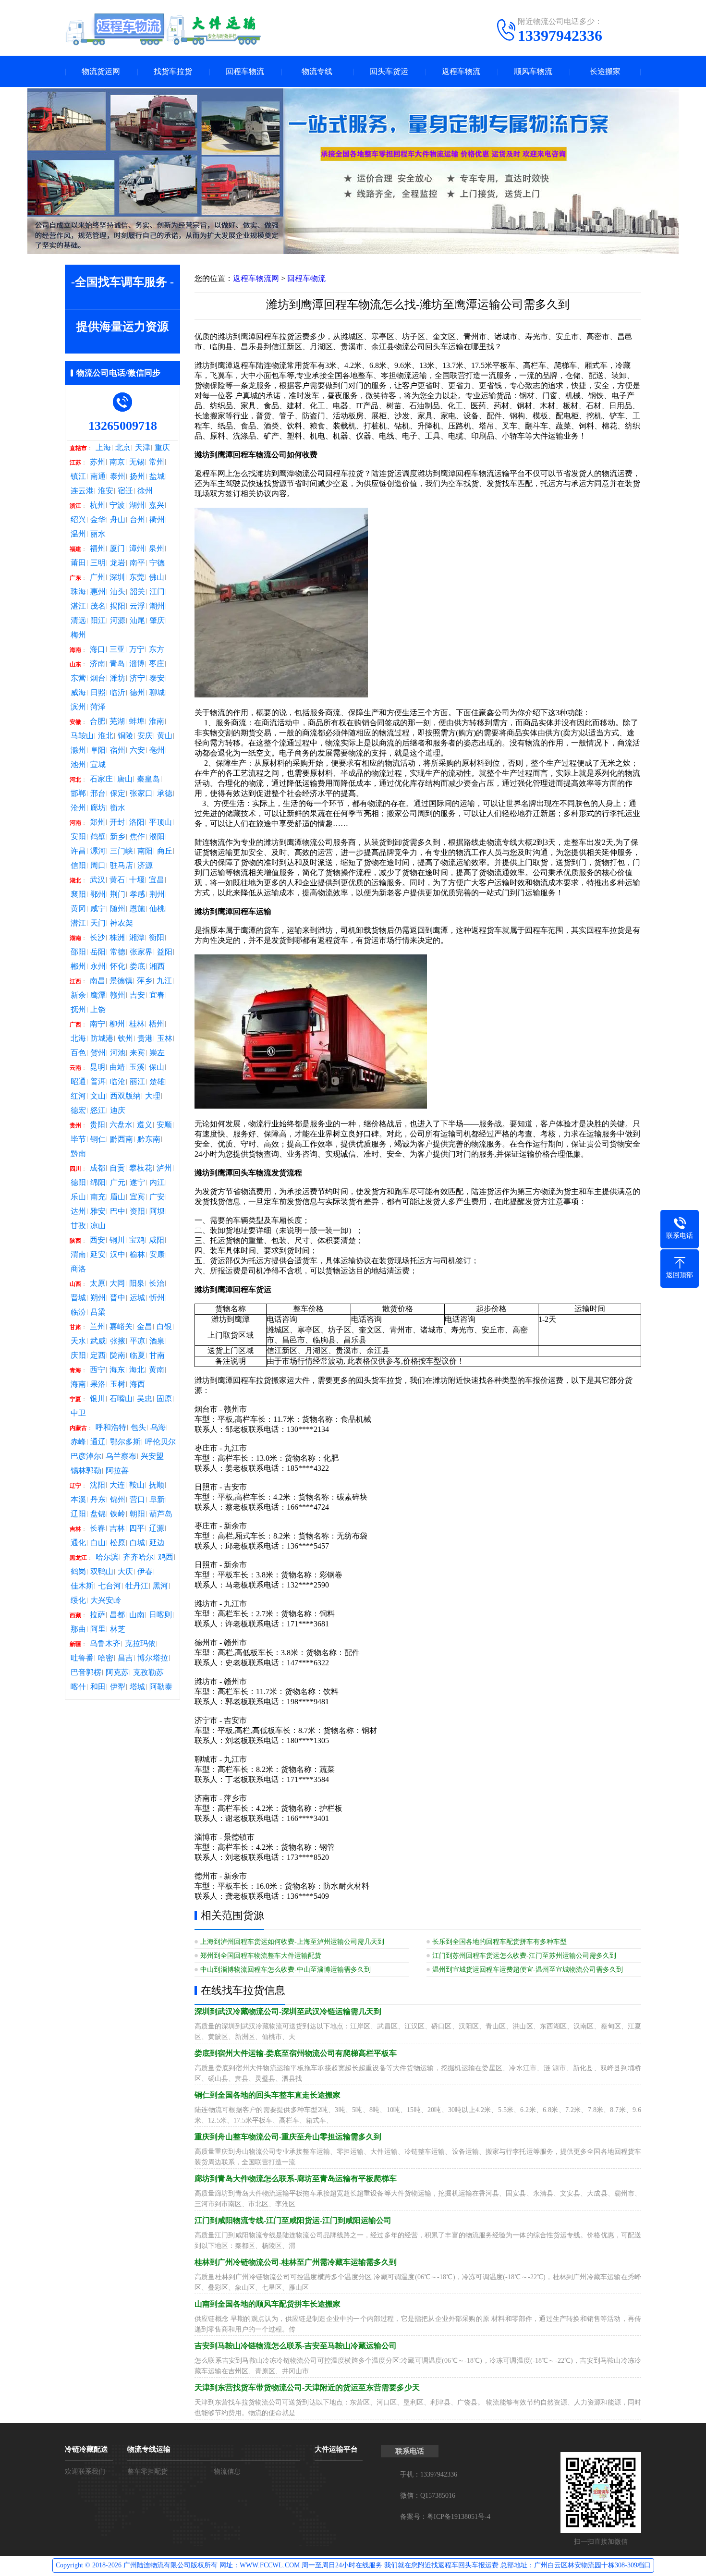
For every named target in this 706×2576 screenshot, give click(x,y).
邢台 (98, 794)
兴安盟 (152, 1456)
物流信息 (227, 2472)
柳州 (117, 1024)
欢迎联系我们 (85, 2472)
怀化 (118, 966)
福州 (97, 549)
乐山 (78, 1197)
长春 (97, 1528)
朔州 (98, 1298)
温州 (78, 534)
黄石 (117, 880)
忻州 (157, 1298)
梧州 (157, 1024)
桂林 (137, 1024)
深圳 (117, 577)
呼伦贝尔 (160, 1442)
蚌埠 (137, 721)
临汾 (78, 1312)
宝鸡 (137, 1240)
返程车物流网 (256, 278)
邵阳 (78, 952)
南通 (98, 476)
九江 (164, 981)
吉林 (117, 1528)
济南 (97, 664)
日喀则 (160, 1615)
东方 (157, 649)
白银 (164, 1327)
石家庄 (101, 779)
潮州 (157, 606)
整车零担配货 (147, 2472)
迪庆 (118, 1111)
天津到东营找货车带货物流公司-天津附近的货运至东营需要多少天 (307, 2387)
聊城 (157, 693)
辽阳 (78, 1514)
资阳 (137, 1211)
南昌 (97, 981)
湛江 (78, 606)
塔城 (137, 1687)
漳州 (137, 549)
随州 (118, 909)
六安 (137, 750)
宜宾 (137, 1197)
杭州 (97, 505)
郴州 (78, 966)
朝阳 (137, 1514)
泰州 (118, 476)
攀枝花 (141, 1168)
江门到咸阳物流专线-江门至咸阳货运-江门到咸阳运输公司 (293, 2220)
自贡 (117, 1168)
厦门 (117, 549)
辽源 (157, 1528)
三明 (98, 563)
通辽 (98, 1442)
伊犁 (118, 1687)
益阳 (165, 952)
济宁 (137, 678)
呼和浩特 (111, 1428)
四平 (137, 1528)
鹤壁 (98, 837)
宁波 (117, 505)
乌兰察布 (121, 1456)
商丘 (165, 851)
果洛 (98, 1384)
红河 (78, 1096)
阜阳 (98, 750)
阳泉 (137, 1283)
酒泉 (157, 1341)
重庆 (162, 448)
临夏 (137, 1355)
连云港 (82, 491)
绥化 (78, 1600)
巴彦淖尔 (86, 1456)
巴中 (118, 1211)
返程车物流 (461, 71)
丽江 (137, 1082)
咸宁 (98, 909)
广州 (97, 577)
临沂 (118, 693)
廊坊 (98, 808)
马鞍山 (82, 736)
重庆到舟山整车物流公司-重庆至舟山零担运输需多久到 (288, 2137)
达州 (78, 1211)
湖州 (137, 505)
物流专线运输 (149, 2449)
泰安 (157, 678)
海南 (78, 1384)
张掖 (118, 1341)
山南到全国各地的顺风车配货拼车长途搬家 (268, 2304)
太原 (97, 1283)
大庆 (125, 1572)
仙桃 (157, 909)
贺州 (98, 1053)
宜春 (157, 995)
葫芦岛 (161, 1514)
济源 (145, 866)
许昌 (78, 851)
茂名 (98, 606)
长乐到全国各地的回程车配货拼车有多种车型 (499, 1942)
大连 (117, 1485)
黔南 (78, 1154)
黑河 (160, 1586)
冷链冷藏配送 (86, 2449)
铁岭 (118, 1514)
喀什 (78, 1687)
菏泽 (98, 707)
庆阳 (78, 1355)
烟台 (98, 678)
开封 (117, 822)
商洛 (78, 1269)
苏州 (97, 462)
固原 (164, 1399)
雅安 (98, 1211)
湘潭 (137, 938)
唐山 (125, 779)
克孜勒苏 (148, 1673)
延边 (157, 1543)
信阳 (78, 866)
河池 (118, 1053)
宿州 (118, 750)
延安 (98, 1255)
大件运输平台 (336, 2449)
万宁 (137, 649)
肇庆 (157, 621)
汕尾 (137, 621)
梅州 (78, 635)
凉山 (98, 1226)
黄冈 (78, 909)
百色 (78, 1053)
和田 (98, 1687)
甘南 (157, 1355)
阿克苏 (117, 1673)
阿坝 (157, 1211)
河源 (118, 621)
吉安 (137, 995)
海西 (137, 1384)
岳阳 (98, 952)
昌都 (117, 1615)
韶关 (137, 592)
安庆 (145, 736)
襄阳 (78, 894)
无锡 (137, 462)
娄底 (137, 966)
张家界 (141, 952)
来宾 (137, 1053)
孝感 (137, 894)
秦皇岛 (148, 779)
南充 (98, 1197)
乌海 (158, 1428)
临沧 (118, 1082)
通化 (78, 1543)
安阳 (78, 837)
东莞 (137, 577)
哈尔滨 (107, 1557)
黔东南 (149, 1139)
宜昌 (157, 880)
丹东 (98, 1500)
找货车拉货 (173, 71)
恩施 (137, 909)
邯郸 (78, 794)
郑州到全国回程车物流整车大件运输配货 (261, 1956)
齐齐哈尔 (138, 1557)
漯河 (98, 851)
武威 (98, 1341)
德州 (137, 693)
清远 (78, 621)
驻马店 (122, 866)
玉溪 (137, 1067)
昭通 (78, 1082)
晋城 (78, 1298)
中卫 (78, 1413)
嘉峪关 (121, 1327)
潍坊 (118, 678)
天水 (78, 1341)
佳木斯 (82, 1586)
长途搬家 (605, 71)
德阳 (78, 1183)
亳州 (157, 750)
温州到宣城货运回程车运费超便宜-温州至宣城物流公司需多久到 (528, 1970)
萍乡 (145, 981)
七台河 (110, 1586)
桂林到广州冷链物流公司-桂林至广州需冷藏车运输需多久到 (296, 2262)
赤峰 (78, 1442)
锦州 (118, 1500)
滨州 (78, 707)
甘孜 (78, 1226)
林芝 (118, 1629)
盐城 (157, 476)
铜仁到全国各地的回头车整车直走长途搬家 (268, 2095)
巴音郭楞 (86, 1673)
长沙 (97, 938)
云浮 (137, 606)
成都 (97, 1168)
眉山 (118, 1197)
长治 (157, 1283)
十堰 (137, 880)
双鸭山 (102, 1572)
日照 (98, 693)
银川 (97, 1399)
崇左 (157, 1053)
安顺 (164, 1125)
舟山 (118, 520)
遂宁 (137, 1183)
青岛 (117, 664)
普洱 (98, 1082)
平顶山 (160, 822)
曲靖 (117, 1067)
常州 (157, 462)
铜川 (117, 1240)
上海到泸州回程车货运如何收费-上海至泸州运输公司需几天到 (292, 1942)
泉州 (157, 549)
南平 (137, 563)
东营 (78, 678)
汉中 (118, 1255)
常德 (118, 952)
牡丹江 (137, 1586)
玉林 (165, 1038)
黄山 (165, 736)
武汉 (97, 880)
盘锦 (98, 1514)
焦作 (137, 837)
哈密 (106, 1658)
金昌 (145, 1327)
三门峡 (122, 851)
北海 (78, 1038)
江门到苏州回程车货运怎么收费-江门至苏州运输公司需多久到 (524, 1956)
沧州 (78, 808)
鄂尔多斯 (125, 1442)
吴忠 (145, 1399)
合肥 (97, 721)
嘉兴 (157, 505)
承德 (165, 794)
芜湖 (117, 721)
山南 (137, 1615)
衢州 (157, 520)
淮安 (106, 491)
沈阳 (97, 1485)
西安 (97, 1240)
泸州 (164, 1168)
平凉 (137, 1341)
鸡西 (166, 1557)
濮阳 (157, 837)
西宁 (97, 1370)
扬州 (137, 476)
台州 (137, 520)
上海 (103, 448)
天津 (143, 448)
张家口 (141, 794)
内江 (157, 1183)
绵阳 (98, 1183)
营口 (137, 1500)
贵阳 (97, 1125)
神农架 (122, 923)
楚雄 (157, 1082)
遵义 (145, 1125)
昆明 (97, 1067)
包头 (138, 1428)
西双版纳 (125, 1096)
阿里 (98, 1629)
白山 (98, 1543)
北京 (123, 448)
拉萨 (97, 1615)
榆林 (137, 1255)
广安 (157, 1197)
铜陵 (125, 736)
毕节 (78, 1139)
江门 (157, 592)
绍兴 (78, 520)
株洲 (117, 938)
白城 (137, 1543)
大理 (153, 1096)
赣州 (118, 995)
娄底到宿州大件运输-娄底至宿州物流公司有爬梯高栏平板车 (296, 2053)
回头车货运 (389, 71)
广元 (118, 1183)
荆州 (157, 894)
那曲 (78, 1629)
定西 (98, 1355)
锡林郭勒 (86, 1471)
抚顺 (157, 1485)
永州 (98, 966)
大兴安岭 (106, 1600)
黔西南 (122, 1139)
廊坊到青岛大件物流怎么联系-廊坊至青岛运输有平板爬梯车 (296, 2179)
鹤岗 (78, 1572)
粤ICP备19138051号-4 (459, 2517)
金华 (98, 520)
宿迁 (125, 491)
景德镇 (121, 981)
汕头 (118, 592)
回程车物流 (245, 71)
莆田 (78, 563)
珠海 (78, 592)
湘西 (157, 966)
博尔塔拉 (153, 1658)
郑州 (97, 822)
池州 (78, 765)
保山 (157, 1067)
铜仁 (98, 1139)
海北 (137, 1370)
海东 (117, 1370)
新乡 (118, 837)
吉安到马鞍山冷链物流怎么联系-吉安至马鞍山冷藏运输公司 (296, 2346)
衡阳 (157, 938)
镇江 (78, 476)
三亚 (117, 649)
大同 (117, 1283)
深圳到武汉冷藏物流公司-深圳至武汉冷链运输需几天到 (288, 2011)
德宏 (78, 1111)
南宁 (97, 1024)
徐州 (145, 491)
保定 (118, 794)
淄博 (137, 664)
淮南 (157, 721)
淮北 (106, 736)
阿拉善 (117, 1471)
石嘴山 (121, 1399)
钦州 (125, 1038)
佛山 (157, 577)
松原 (118, 1543)
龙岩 (118, 563)
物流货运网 (101, 71)
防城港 (102, 1038)
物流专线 (317, 71)
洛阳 (137, 822)
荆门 (118, 894)
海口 (97, 649)
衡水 (118, 808)
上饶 (98, 1010)
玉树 (118, 1384)
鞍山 (137, 1485)
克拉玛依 (140, 1644)
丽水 (98, 534)
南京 (117, 462)
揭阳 (118, 606)
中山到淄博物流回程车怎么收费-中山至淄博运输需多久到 (286, 1970)
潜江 (78, 923)
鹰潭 (98, 995)
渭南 (78, 1255)
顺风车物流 (533, 71)
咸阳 (157, 1240)
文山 (98, 1096)
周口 (98, 866)
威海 (78, 693)
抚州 (78, 1010)
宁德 (157, 563)
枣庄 (157, 664)
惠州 (98, 592)
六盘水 (121, 1125)
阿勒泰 (161, 1687)
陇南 (118, 1355)
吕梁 (98, 1312)
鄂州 (98, 894)
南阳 (145, 851)
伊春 (145, 1572)
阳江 (98, 621)
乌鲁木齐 (105, 1644)
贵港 (145, 1038)
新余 (78, 995)
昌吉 (125, 1658)
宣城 (98, 765)
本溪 (78, 1500)
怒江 (98, 1111)
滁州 (78, 750)
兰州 (97, 1327)
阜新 (157, 1500)
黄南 (157, 1370)
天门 (98, 923)
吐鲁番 (82, 1658)
